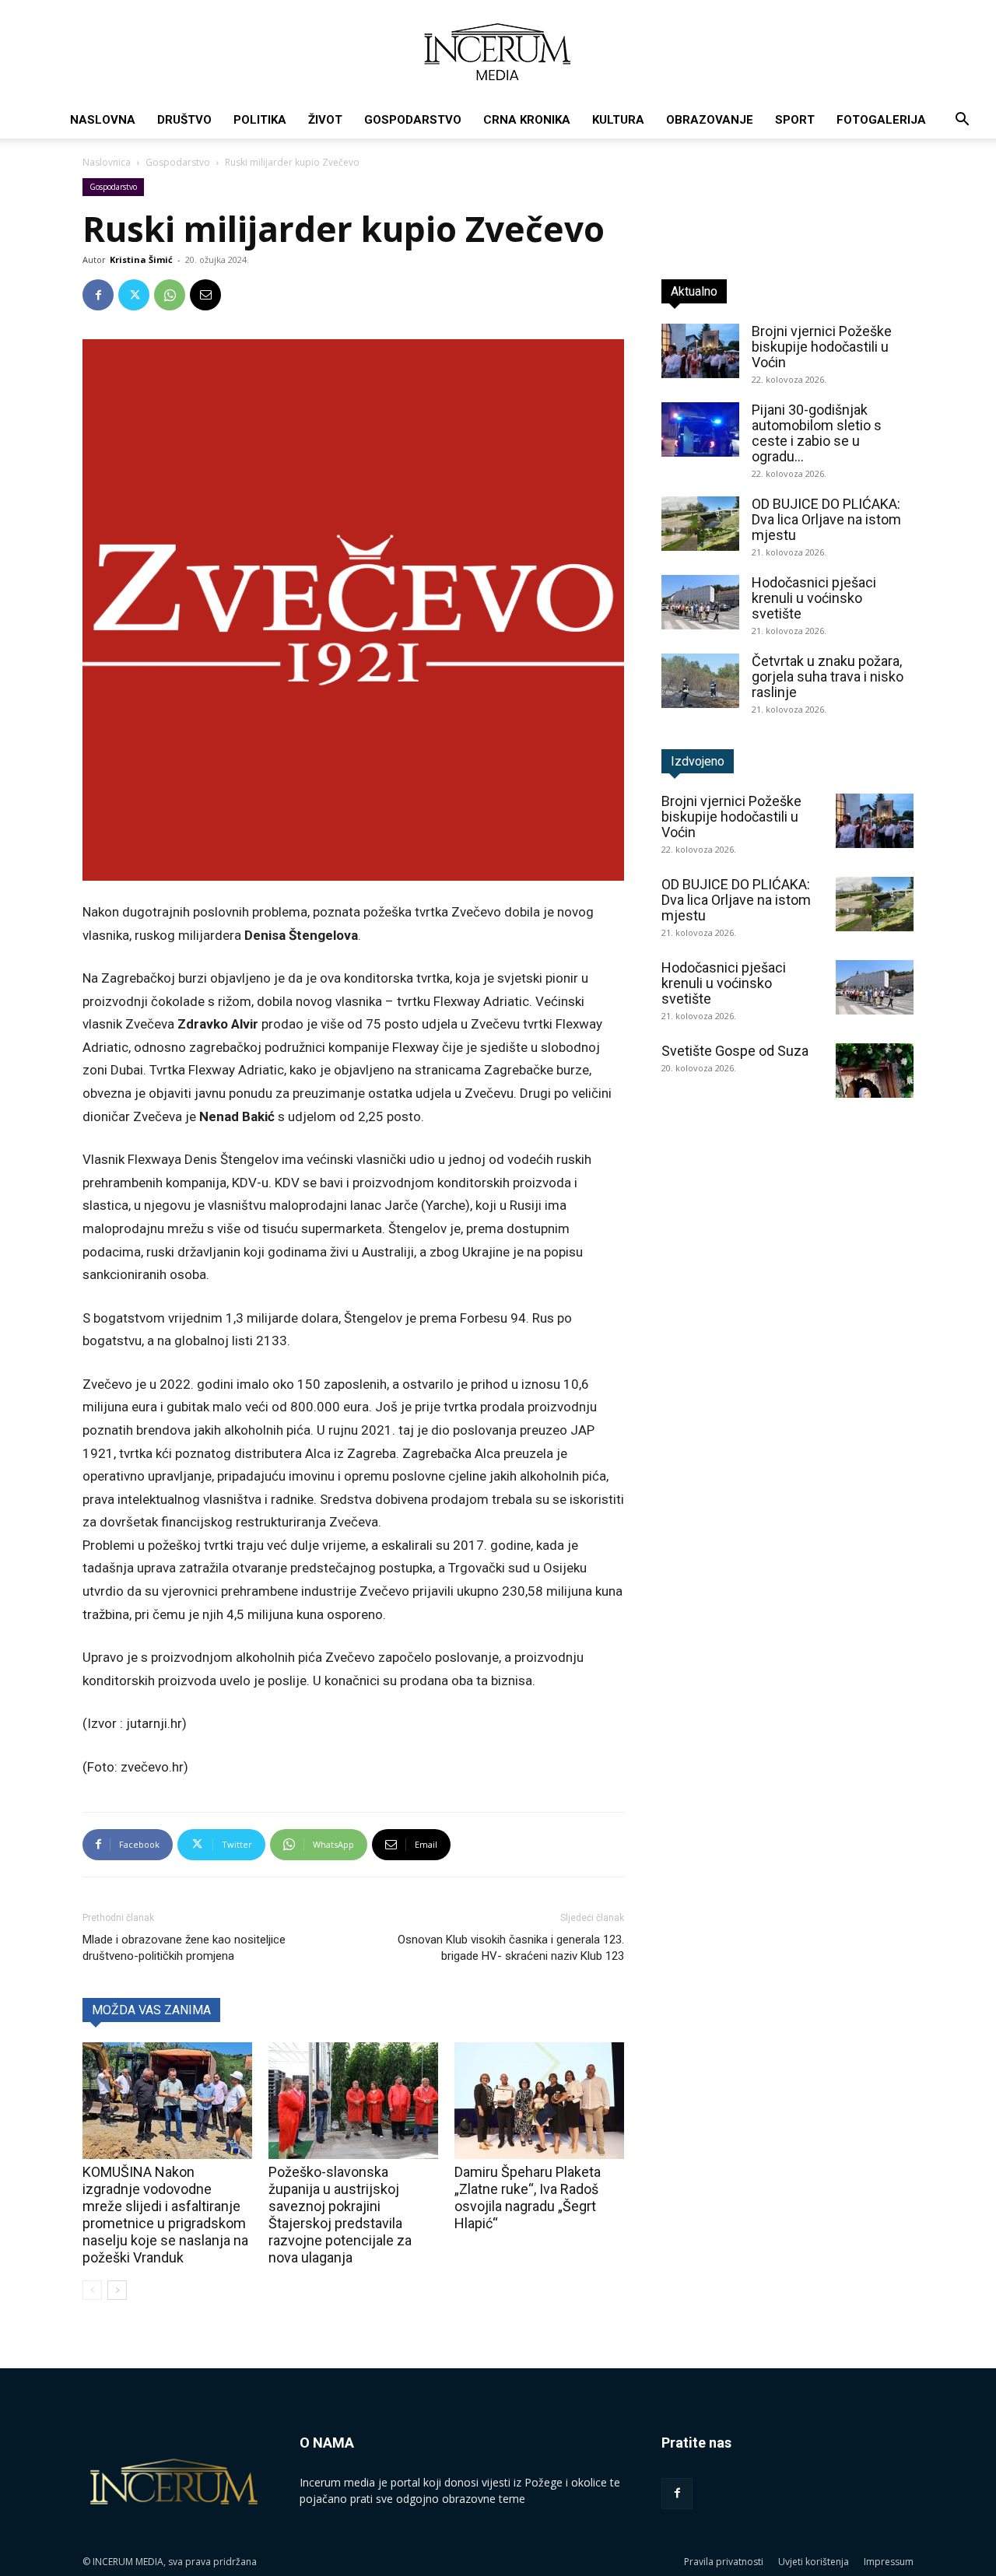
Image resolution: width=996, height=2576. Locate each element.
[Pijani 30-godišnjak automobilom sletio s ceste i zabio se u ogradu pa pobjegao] (700, 429)
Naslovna (103, 120)
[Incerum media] (498, 52)
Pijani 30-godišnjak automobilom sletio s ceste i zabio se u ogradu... (817, 433)
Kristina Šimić (141, 259)
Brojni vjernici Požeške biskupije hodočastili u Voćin (822, 347)
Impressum (889, 2562)
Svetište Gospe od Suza (735, 1051)
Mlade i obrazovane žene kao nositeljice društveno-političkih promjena (184, 1948)
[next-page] (117, 2290)
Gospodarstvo (413, 120)
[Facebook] (98, 295)
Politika (260, 120)
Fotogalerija (881, 120)
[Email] (205, 295)
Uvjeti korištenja (814, 2562)
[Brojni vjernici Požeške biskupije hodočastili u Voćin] (700, 351)
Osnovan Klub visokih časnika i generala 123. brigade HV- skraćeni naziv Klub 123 (511, 1948)
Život (325, 120)
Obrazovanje (710, 120)
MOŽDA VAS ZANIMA (151, 2010)
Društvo (184, 120)
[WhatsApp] (170, 295)
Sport (795, 120)
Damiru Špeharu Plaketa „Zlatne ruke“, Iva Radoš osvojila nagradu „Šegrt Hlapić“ (528, 2197)
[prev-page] (92, 2290)
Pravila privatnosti (724, 2562)
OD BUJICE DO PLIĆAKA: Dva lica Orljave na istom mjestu (826, 519)
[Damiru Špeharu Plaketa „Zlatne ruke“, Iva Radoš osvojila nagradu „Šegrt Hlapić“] (539, 2101)
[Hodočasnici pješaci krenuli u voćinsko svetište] (700, 602)
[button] (962, 121)
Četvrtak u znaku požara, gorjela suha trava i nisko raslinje (828, 676)
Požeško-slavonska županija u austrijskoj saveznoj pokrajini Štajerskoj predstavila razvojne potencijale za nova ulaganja (340, 2215)
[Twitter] (134, 295)
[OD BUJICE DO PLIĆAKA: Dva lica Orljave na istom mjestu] (700, 524)
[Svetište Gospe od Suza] (875, 1071)
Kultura (618, 120)
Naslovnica (107, 162)
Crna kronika (527, 120)
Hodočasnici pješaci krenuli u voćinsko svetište (814, 598)
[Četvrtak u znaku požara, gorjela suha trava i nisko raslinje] (700, 681)
